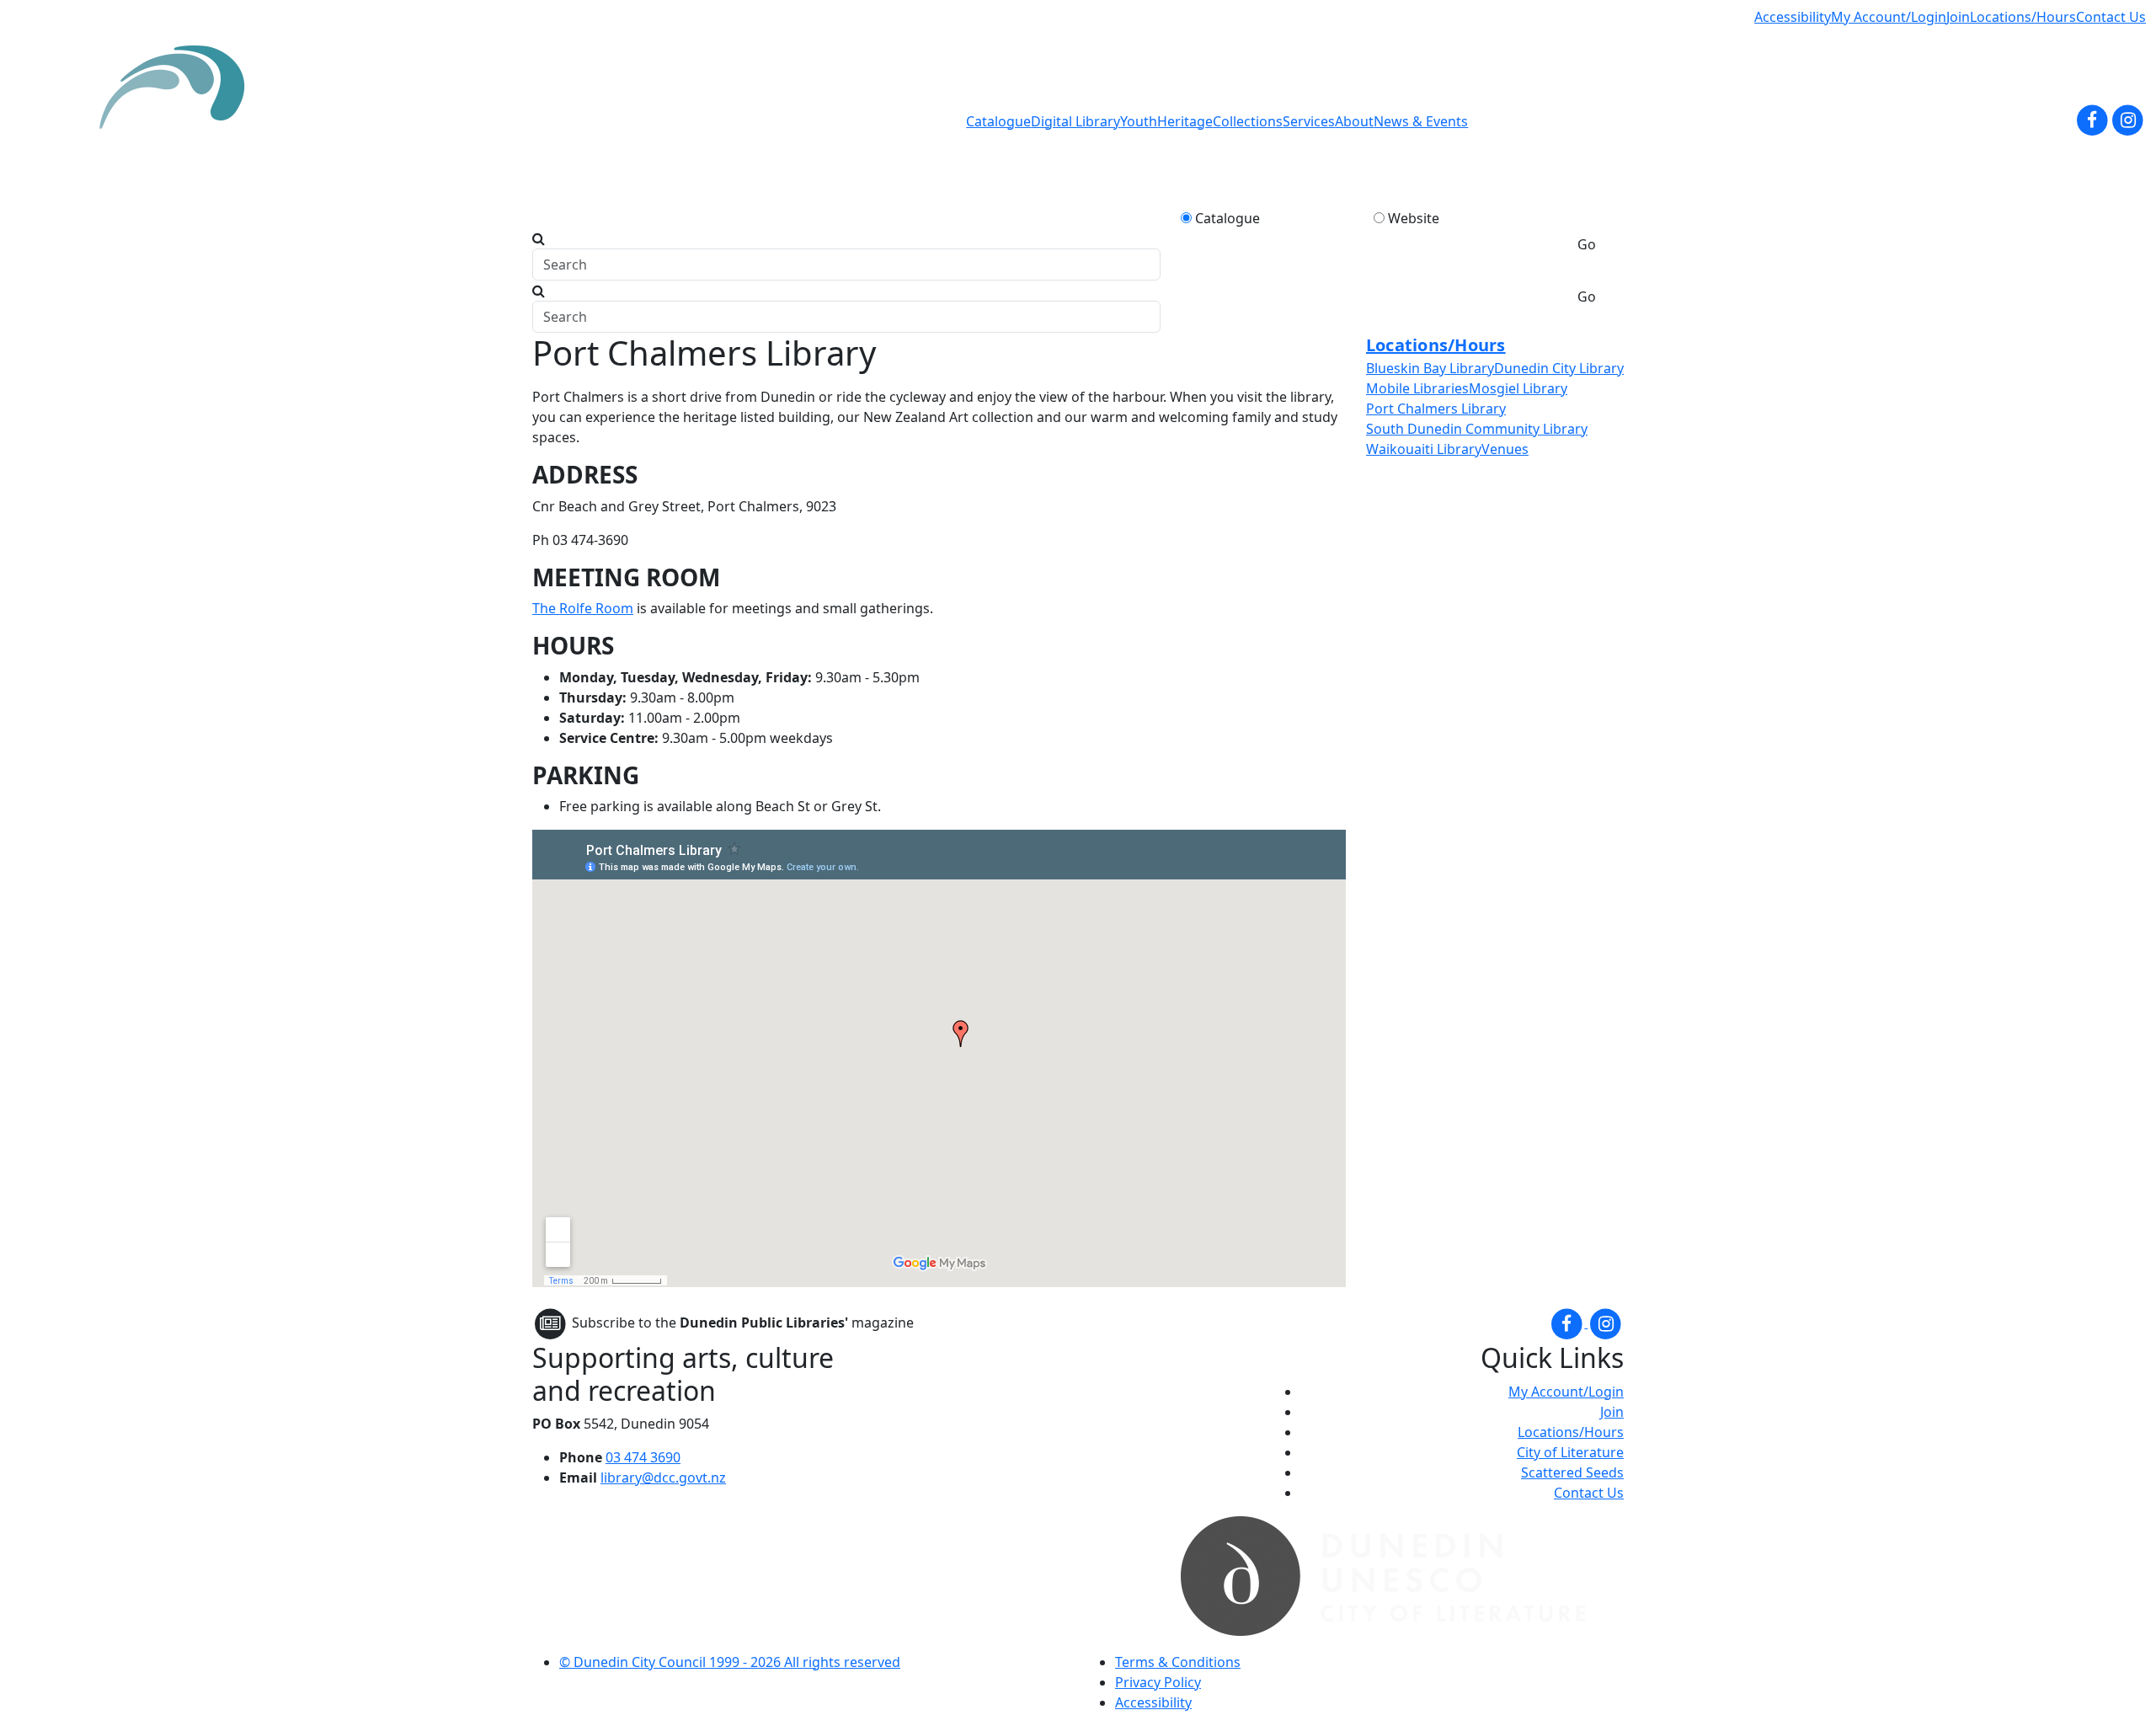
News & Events (1421, 121)
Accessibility (1793, 17)
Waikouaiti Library (1424, 449)
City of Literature (1570, 1452)
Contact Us (2111, 17)
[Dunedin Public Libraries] (179, 121)
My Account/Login (1889, 17)
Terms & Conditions (1178, 1662)
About (1354, 121)
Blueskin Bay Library (1430, 368)
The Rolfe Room (583, 608)
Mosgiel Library (1518, 388)
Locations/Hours (2023, 17)
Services (1309, 121)
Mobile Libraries (1417, 388)
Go (1587, 244)
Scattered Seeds (1572, 1472)
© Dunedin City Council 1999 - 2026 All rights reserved (730, 1662)
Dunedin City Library (1559, 368)
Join (1958, 17)
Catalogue (998, 121)
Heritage (1185, 121)
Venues (1505, 449)
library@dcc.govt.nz (663, 1478)
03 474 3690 (643, 1457)
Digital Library (1075, 121)
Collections (1248, 121)
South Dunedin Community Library (1477, 429)
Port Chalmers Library (1436, 409)
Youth (1139, 121)
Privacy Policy (1158, 1682)
